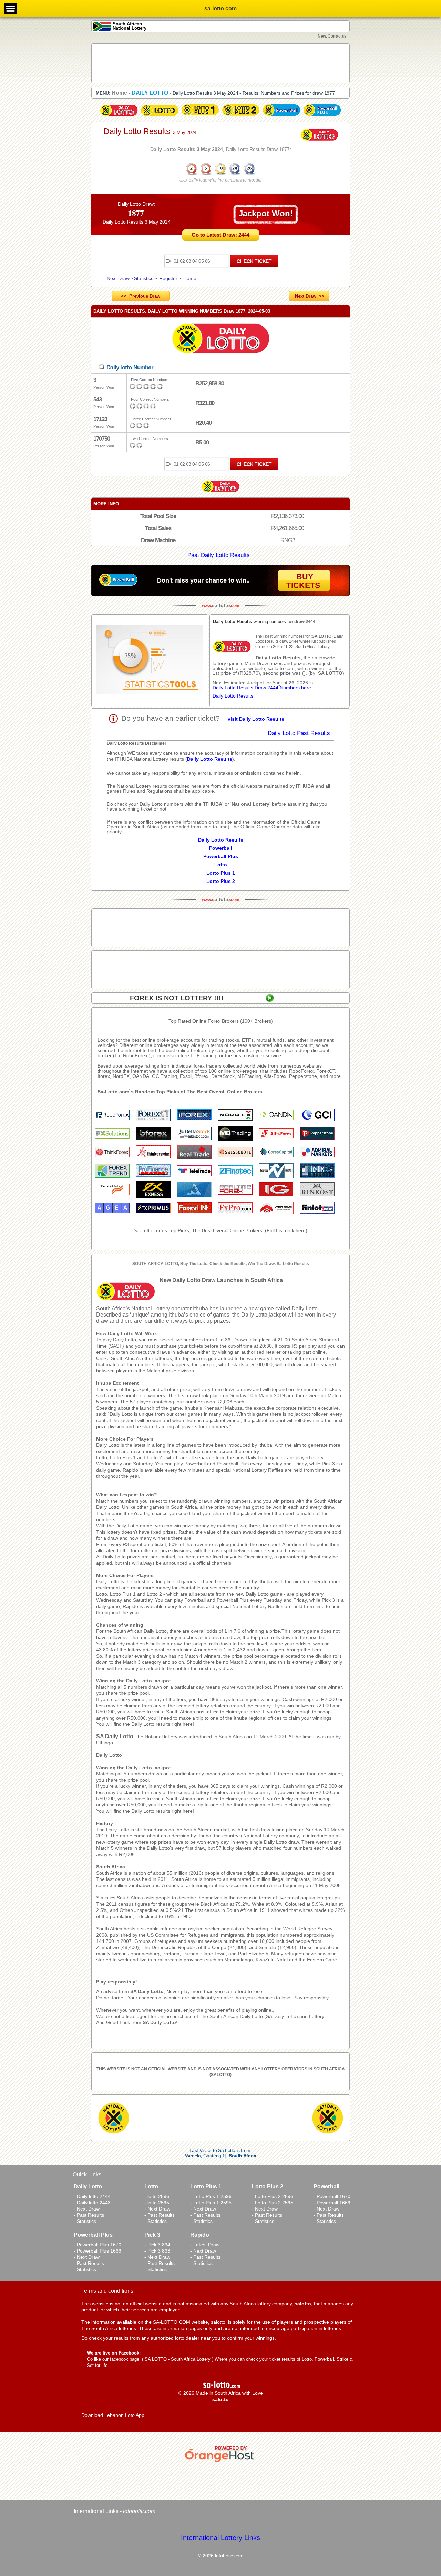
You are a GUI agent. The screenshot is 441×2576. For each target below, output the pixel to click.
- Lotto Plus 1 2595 (211, 2203)
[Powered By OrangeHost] (220, 2462)
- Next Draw (87, 2209)
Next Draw (118, 278)
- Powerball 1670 (332, 2196)
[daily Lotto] (220, 339)
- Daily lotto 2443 (92, 2203)
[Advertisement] (220, 63)
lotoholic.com (139, 2511)
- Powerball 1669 (332, 2203)
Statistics (144, 278)
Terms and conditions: (108, 2291)
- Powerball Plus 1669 (98, 2251)
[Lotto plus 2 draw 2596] (241, 116)
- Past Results (89, 2215)
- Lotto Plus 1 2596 (211, 2196)
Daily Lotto (109, 1755)
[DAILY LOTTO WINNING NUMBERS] (220, 174)
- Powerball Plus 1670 (98, 2245)
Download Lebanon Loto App (113, 2415)
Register (168, 278)
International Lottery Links (220, 2538)
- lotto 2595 (157, 2203)
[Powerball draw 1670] (281, 116)
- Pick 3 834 (157, 2245)
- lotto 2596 (157, 2196)
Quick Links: (88, 2175)
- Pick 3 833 (157, 2251)
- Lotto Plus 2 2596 (273, 2196)
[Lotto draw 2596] (160, 116)
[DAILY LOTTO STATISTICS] (150, 661)
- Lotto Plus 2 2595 (273, 2203)
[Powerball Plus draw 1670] (322, 116)
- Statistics (85, 2221)
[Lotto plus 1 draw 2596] (200, 116)
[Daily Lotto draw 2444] (119, 116)
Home (190, 278)
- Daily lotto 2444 (92, 2196)
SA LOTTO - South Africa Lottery (178, 2359)
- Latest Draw (205, 2245)
